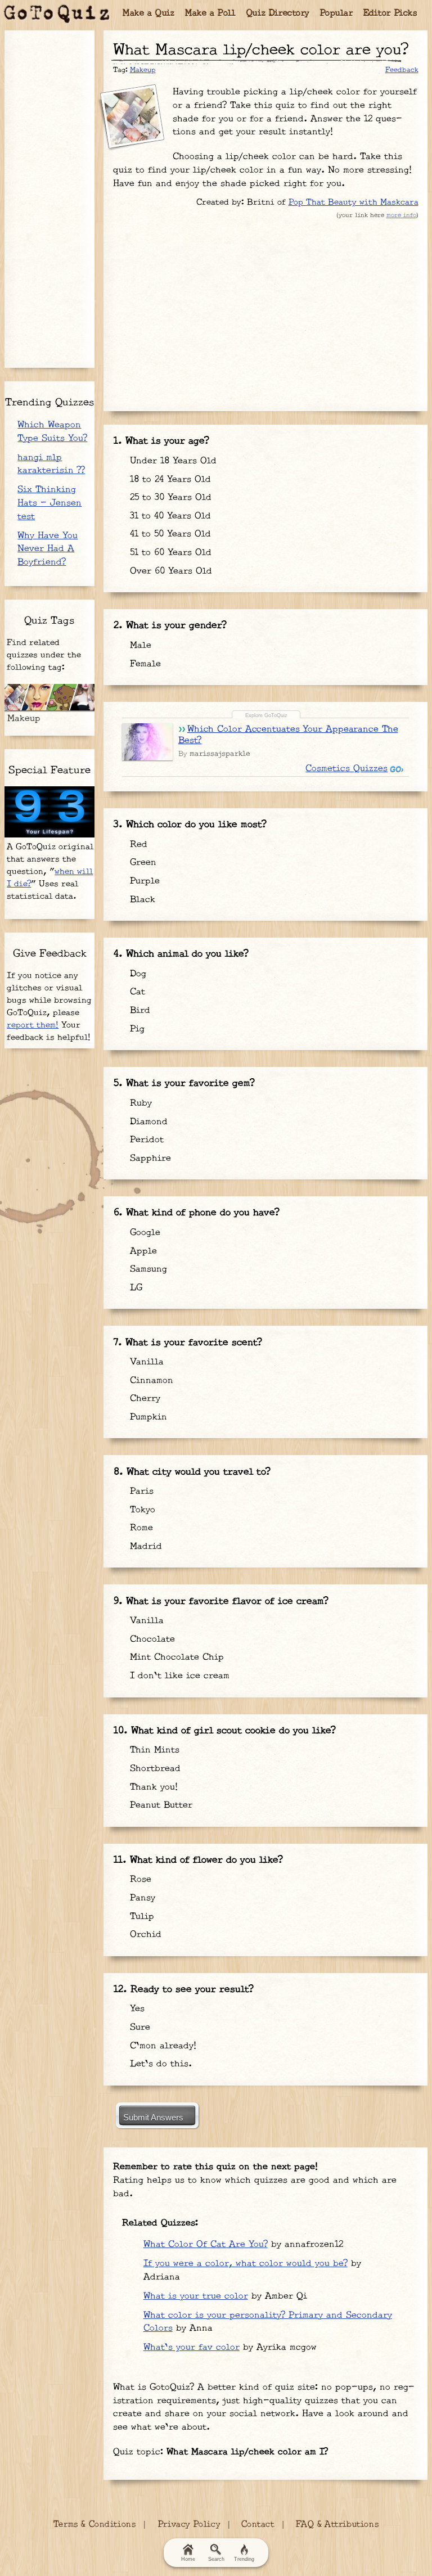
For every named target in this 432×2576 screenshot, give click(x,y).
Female (144, 664)
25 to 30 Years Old (169, 497)
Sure (138, 2027)
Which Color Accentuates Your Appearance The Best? (288, 735)
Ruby (139, 1103)
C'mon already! (161, 2046)
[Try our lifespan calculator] (49, 812)
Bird (138, 1010)
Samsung (147, 1269)
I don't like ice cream (178, 1676)
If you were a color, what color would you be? (246, 2264)
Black (141, 900)
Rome (140, 1528)
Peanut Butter (159, 1805)
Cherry (143, 1399)
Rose (139, 1879)
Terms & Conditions (94, 2525)
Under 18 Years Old (172, 461)
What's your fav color (192, 2347)
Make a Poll (211, 13)
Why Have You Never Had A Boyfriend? (48, 549)
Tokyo (141, 1510)
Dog (136, 974)
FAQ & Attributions (337, 2525)
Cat (136, 992)
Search (216, 2559)
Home (188, 2559)
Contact (258, 2525)
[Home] (57, 14)
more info (401, 215)
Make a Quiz (149, 13)
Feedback (402, 70)
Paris (140, 1491)
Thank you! (152, 1787)
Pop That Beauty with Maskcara (354, 202)
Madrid (144, 1546)
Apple (142, 1251)
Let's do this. (159, 2064)
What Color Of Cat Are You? (206, 2244)
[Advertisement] (265, 312)
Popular (337, 13)
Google (143, 1233)
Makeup (143, 70)
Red (137, 845)
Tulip (140, 1917)
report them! (33, 1025)
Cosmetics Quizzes (346, 769)
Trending (244, 2559)
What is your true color (196, 2296)
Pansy (141, 1898)
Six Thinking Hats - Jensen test (49, 503)
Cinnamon (150, 1381)
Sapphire (149, 1158)
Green (141, 863)
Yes (136, 2009)
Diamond (147, 1122)
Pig (136, 1029)
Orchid (144, 1935)
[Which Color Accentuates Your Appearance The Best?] (147, 742)
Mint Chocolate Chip (175, 1657)
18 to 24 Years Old (169, 479)
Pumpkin (147, 1417)
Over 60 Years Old (169, 571)
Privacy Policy (189, 2525)
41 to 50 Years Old (169, 534)
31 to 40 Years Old (169, 516)
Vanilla (145, 1362)
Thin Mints (153, 1750)
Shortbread (154, 1769)
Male (139, 645)
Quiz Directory (278, 13)
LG (134, 1288)
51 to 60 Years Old (169, 553)
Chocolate (151, 1639)
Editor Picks (390, 13)
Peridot (145, 1140)
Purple (143, 881)
